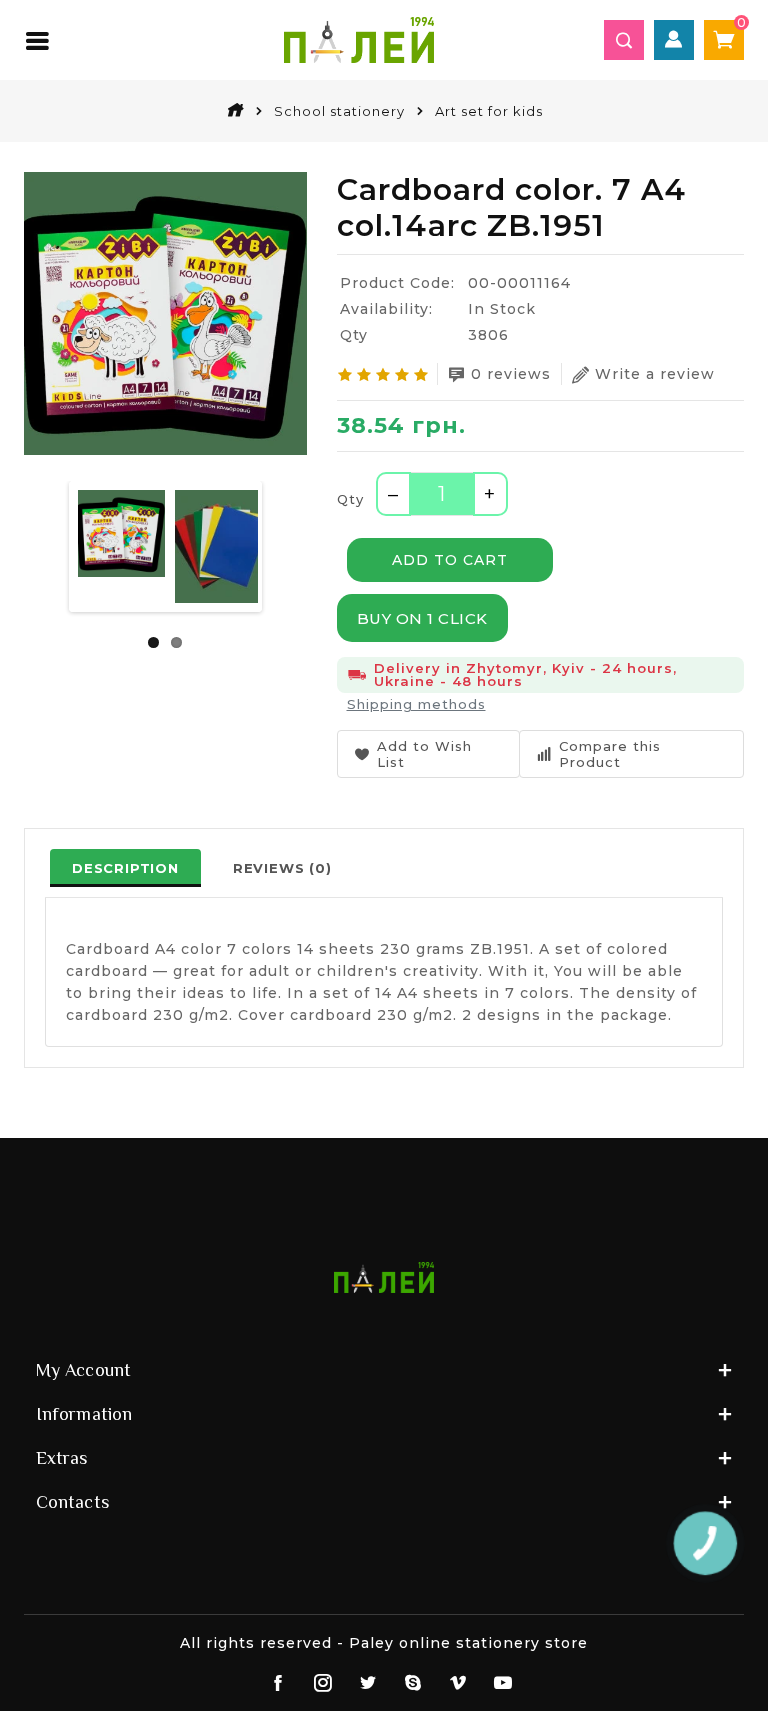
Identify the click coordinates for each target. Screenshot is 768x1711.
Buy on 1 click (422, 618)
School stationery (339, 111)
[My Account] (674, 40)
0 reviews (511, 374)
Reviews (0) (282, 868)
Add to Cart (450, 560)
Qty (350, 499)
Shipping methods (416, 704)
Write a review (655, 374)
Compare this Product (610, 754)
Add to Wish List (424, 754)
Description (125, 868)
